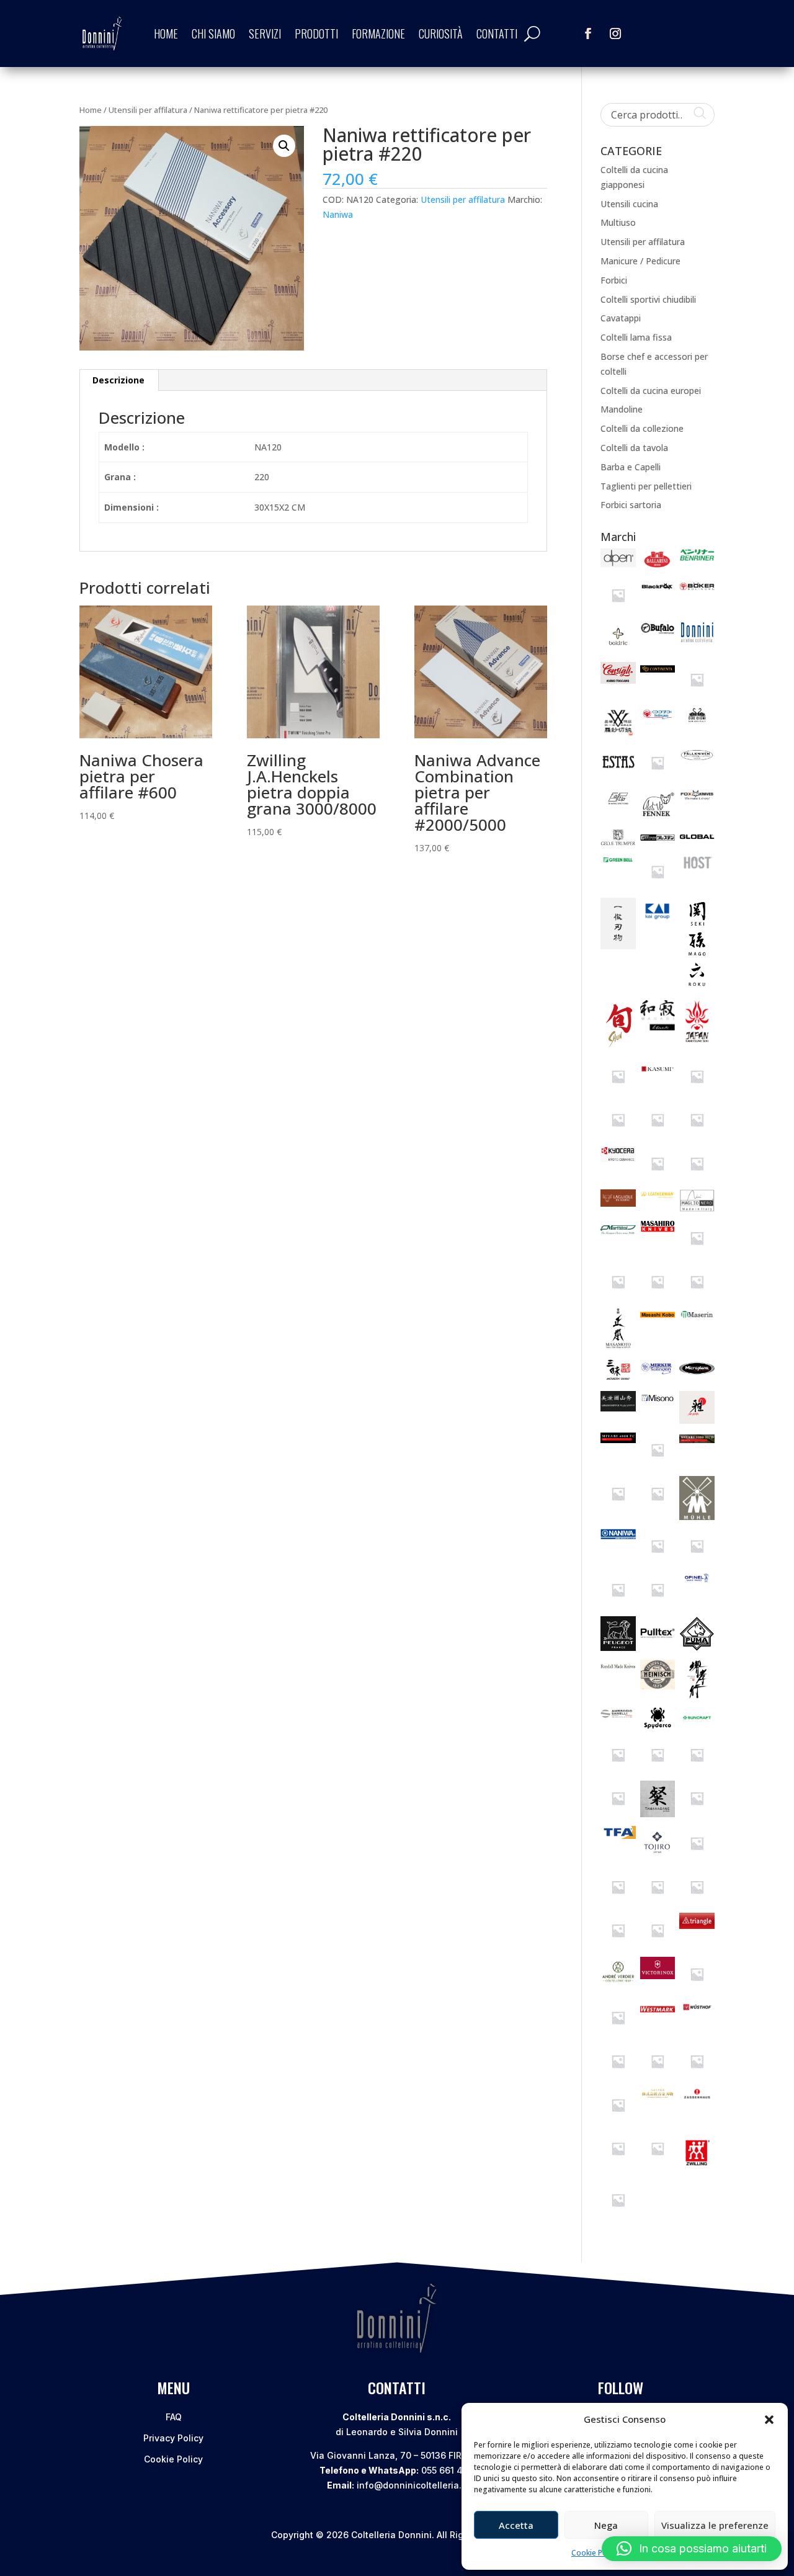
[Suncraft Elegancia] (697, 1769)
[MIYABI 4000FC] (618, 1440)
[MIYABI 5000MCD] (697, 1440)
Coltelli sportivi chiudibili (648, 299)
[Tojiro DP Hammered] (618, 1945)
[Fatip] (618, 805)
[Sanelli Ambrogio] (618, 1716)
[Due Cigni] (697, 721)
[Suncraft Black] (618, 1769)
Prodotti (316, 34)
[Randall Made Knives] (618, 1667)
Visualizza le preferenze (715, 2525)
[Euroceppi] (658, 777)
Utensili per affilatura (148, 110)
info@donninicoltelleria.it (412, 2485)
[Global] (697, 840)
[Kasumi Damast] (697, 1090)
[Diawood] (618, 733)
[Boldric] (618, 651)
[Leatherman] (658, 1197)
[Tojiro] (658, 1857)
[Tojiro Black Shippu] (658, 1901)
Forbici (614, 280)
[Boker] (697, 592)
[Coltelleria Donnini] (697, 639)
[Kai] (658, 919)
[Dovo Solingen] (658, 719)
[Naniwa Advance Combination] (697, 1560)
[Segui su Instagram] (615, 34)
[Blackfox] (658, 592)
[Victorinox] (658, 1976)
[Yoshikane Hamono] (658, 2095)
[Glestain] (658, 842)
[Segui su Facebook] (588, 34)
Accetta (516, 2525)
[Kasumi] (658, 1075)
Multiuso (618, 222)
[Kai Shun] (618, 1047)
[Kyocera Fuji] (658, 1178)
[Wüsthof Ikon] (658, 2076)
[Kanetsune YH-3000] (618, 1090)
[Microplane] (697, 1376)
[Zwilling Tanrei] (618, 2214)
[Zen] (618, 2162)
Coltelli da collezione (642, 428)
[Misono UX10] (658, 1402)
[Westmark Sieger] (658, 2014)
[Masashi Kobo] (658, 1319)
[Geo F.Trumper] (618, 842)
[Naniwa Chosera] (658, 1604)
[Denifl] (697, 694)
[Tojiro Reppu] (658, 1945)
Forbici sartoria (631, 505)
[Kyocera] (618, 1159)
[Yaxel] (618, 2119)
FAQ (174, 2417)
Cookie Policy (595, 2553)
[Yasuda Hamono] (697, 2076)
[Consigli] (618, 680)
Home (166, 34)
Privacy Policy (173, 2438)
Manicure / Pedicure (640, 261)
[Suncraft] (697, 1724)
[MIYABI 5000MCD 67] (618, 1508)
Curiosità (441, 34)
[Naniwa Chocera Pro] (618, 1604)
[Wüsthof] (697, 2010)
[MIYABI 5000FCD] (658, 1464)
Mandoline (622, 409)
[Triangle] (697, 1925)
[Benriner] (697, 558)
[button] (769, 2420)
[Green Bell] (618, 863)
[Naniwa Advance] (658, 1560)
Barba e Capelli (631, 467)
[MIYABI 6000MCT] (658, 1508)
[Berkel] (618, 610)
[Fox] (697, 798)
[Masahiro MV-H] (658, 1296)
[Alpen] (618, 564)
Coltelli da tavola (634, 448)
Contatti (497, 34)
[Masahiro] (658, 1229)
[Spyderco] (658, 1725)
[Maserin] (697, 1317)
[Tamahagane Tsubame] (697, 1813)
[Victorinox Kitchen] (697, 1988)
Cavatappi (621, 318)
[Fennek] (658, 817)
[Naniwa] (618, 1536)
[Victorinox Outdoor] (618, 2032)
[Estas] (618, 773)
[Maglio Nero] (697, 1208)
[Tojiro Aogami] (697, 1857)
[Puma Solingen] (697, 1648)
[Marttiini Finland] (618, 1236)
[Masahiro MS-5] (697, 1252)
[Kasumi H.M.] (618, 1134)
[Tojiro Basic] (618, 1901)
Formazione (378, 34)
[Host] (697, 869)
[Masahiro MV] (618, 1296)
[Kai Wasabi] (658, 1027)
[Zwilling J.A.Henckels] (697, 2171)
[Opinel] (697, 1579)
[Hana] (658, 886)
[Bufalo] (658, 632)
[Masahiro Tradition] (697, 1296)
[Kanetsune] (697, 1043)
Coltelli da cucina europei (651, 391)
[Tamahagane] (658, 1814)
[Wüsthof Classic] (618, 2076)
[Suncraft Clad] (658, 1769)
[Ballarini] (658, 566)
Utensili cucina (629, 204)
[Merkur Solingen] (658, 1374)
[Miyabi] (697, 1420)
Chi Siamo (213, 34)
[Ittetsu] (618, 946)
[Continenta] (658, 669)
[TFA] (618, 1836)
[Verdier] (618, 1982)
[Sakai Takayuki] (697, 1696)
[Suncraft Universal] (618, 1813)
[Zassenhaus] (697, 2096)
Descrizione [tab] (118, 380)
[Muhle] (697, 1517)
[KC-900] (658, 1134)
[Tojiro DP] (697, 1901)
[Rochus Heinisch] (658, 1686)
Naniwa (338, 214)
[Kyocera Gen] (697, 1178)
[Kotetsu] (697, 1134)
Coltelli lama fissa (636, 337)
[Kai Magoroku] (697, 989)
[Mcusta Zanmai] (618, 1380)
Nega (606, 2525)
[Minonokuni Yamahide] (618, 1408)
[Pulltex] (658, 1647)
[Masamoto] (618, 1345)
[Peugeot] (618, 1648)
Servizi (265, 34)
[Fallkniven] (697, 761)
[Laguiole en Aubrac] (618, 1203)
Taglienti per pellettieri (646, 486)
